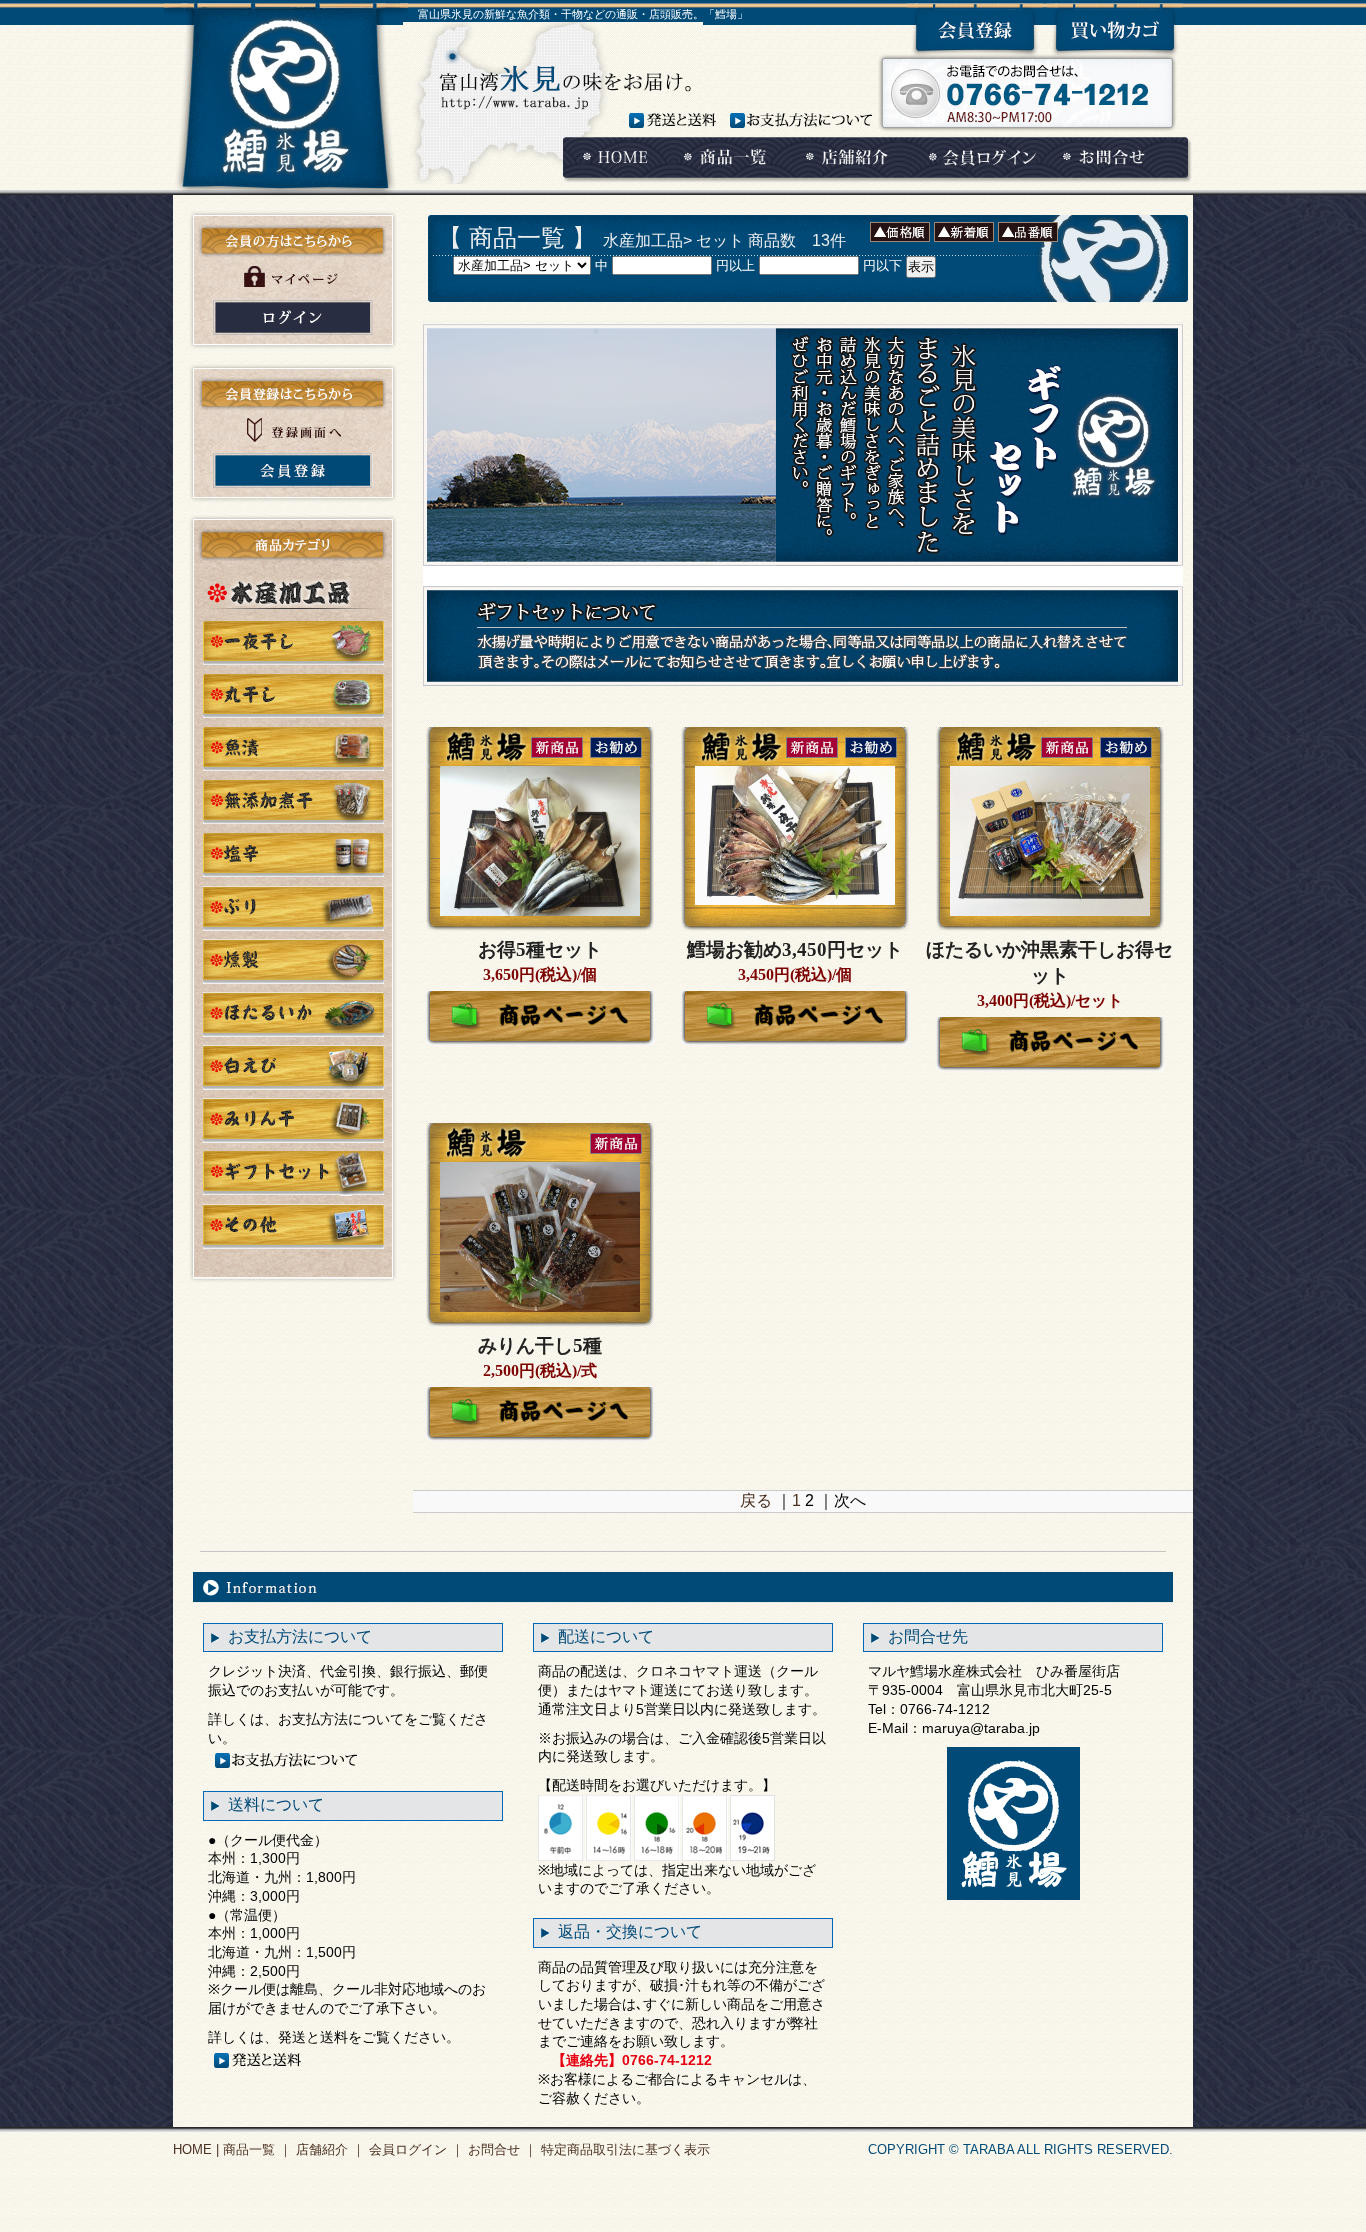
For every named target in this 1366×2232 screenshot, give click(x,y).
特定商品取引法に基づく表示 (623, 2149)
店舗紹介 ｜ (328, 2149)
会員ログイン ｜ (414, 2149)
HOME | (196, 2149)
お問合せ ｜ (500, 2149)
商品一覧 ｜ (255, 2149)
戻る (756, 1500)
